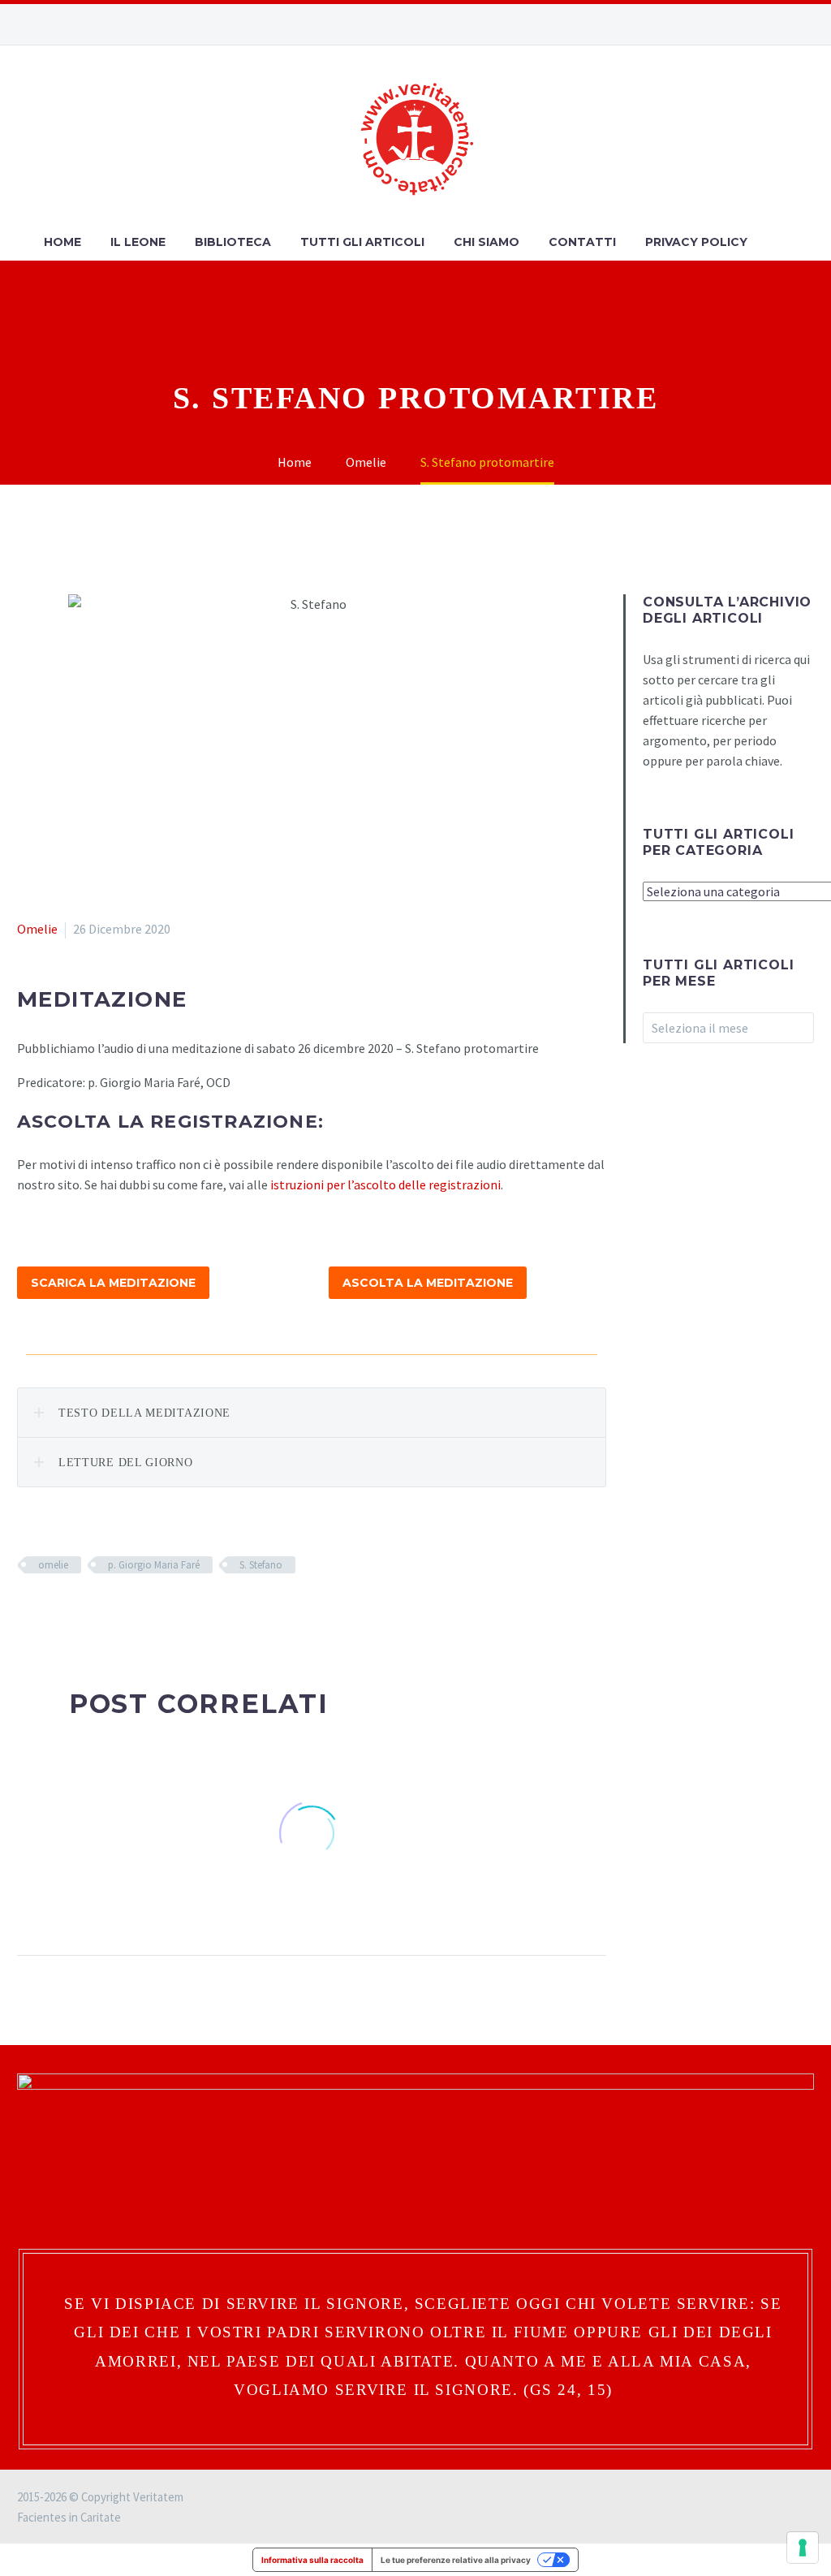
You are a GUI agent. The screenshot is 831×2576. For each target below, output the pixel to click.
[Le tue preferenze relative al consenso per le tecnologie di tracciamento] (803, 2548)
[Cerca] (778, 242)
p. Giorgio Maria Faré (154, 1565)
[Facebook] (733, 24)
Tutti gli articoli (362, 242)
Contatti (582, 242)
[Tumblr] (98, 1612)
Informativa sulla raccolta (312, 2560)
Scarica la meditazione (113, 1283)
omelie (53, 1565)
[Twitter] (51, 1612)
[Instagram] (757, 24)
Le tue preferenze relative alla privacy (456, 2560)
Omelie (37, 929)
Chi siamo (487, 242)
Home (62, 242)
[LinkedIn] (122, 1612)
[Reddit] (145, 1612)
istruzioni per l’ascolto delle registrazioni (385, 1184)
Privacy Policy (696, 242)
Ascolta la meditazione (428, 1283)
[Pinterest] (75, 1612)
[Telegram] (806, 24)
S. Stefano (261, 1565)
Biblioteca (233, 242)
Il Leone (138, 242)
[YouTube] (781, 24)
